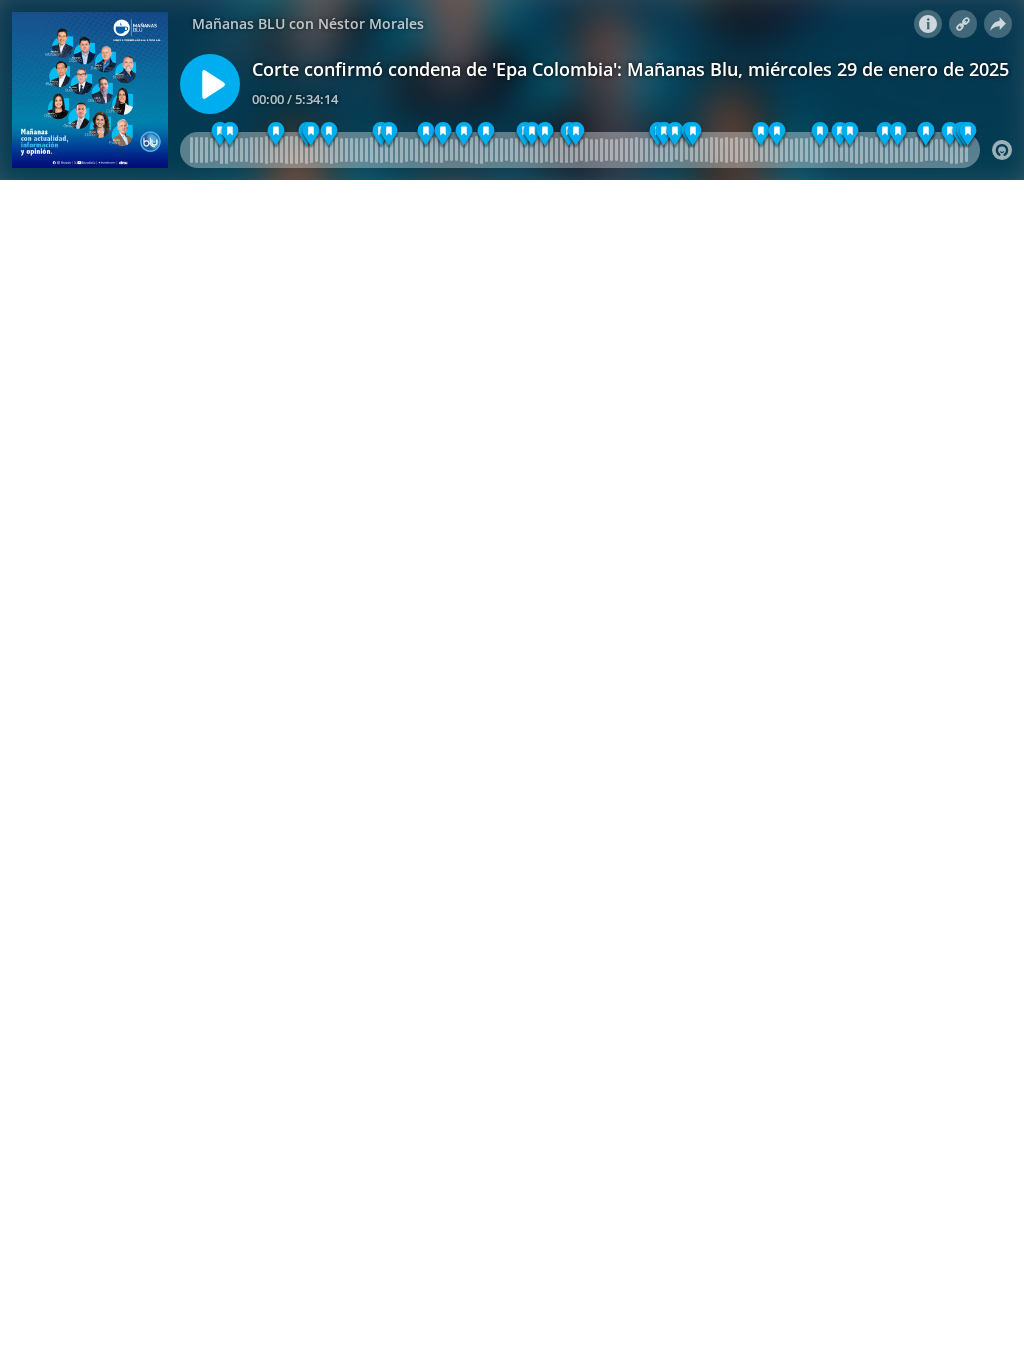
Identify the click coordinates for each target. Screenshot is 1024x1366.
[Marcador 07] (443, 134)
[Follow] (963, 24)
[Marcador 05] (532, 134)
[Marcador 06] (311, 134)
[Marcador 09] (819, 134)
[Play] (210, 84)
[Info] (928, 24)
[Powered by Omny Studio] (1002, 150)
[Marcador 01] (329, 134)
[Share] (998, 24)
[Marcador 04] (426, 134)
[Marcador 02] (229, 134)
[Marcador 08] (693, 134)
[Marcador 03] (275, 134)
